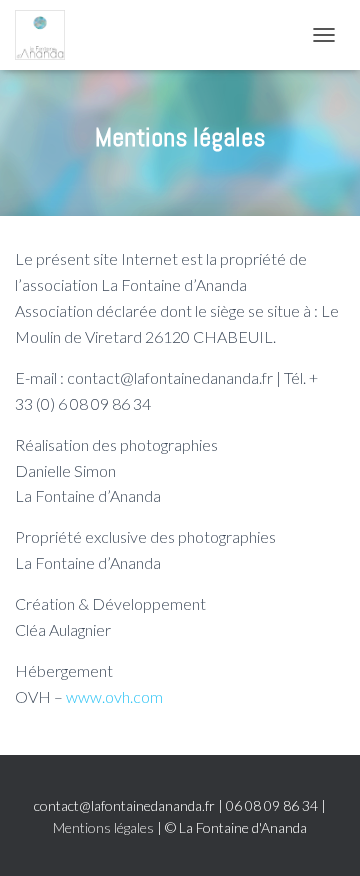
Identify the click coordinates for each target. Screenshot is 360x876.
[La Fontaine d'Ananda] (47, 35)
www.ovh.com (114, 696)
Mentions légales (103, 827)
